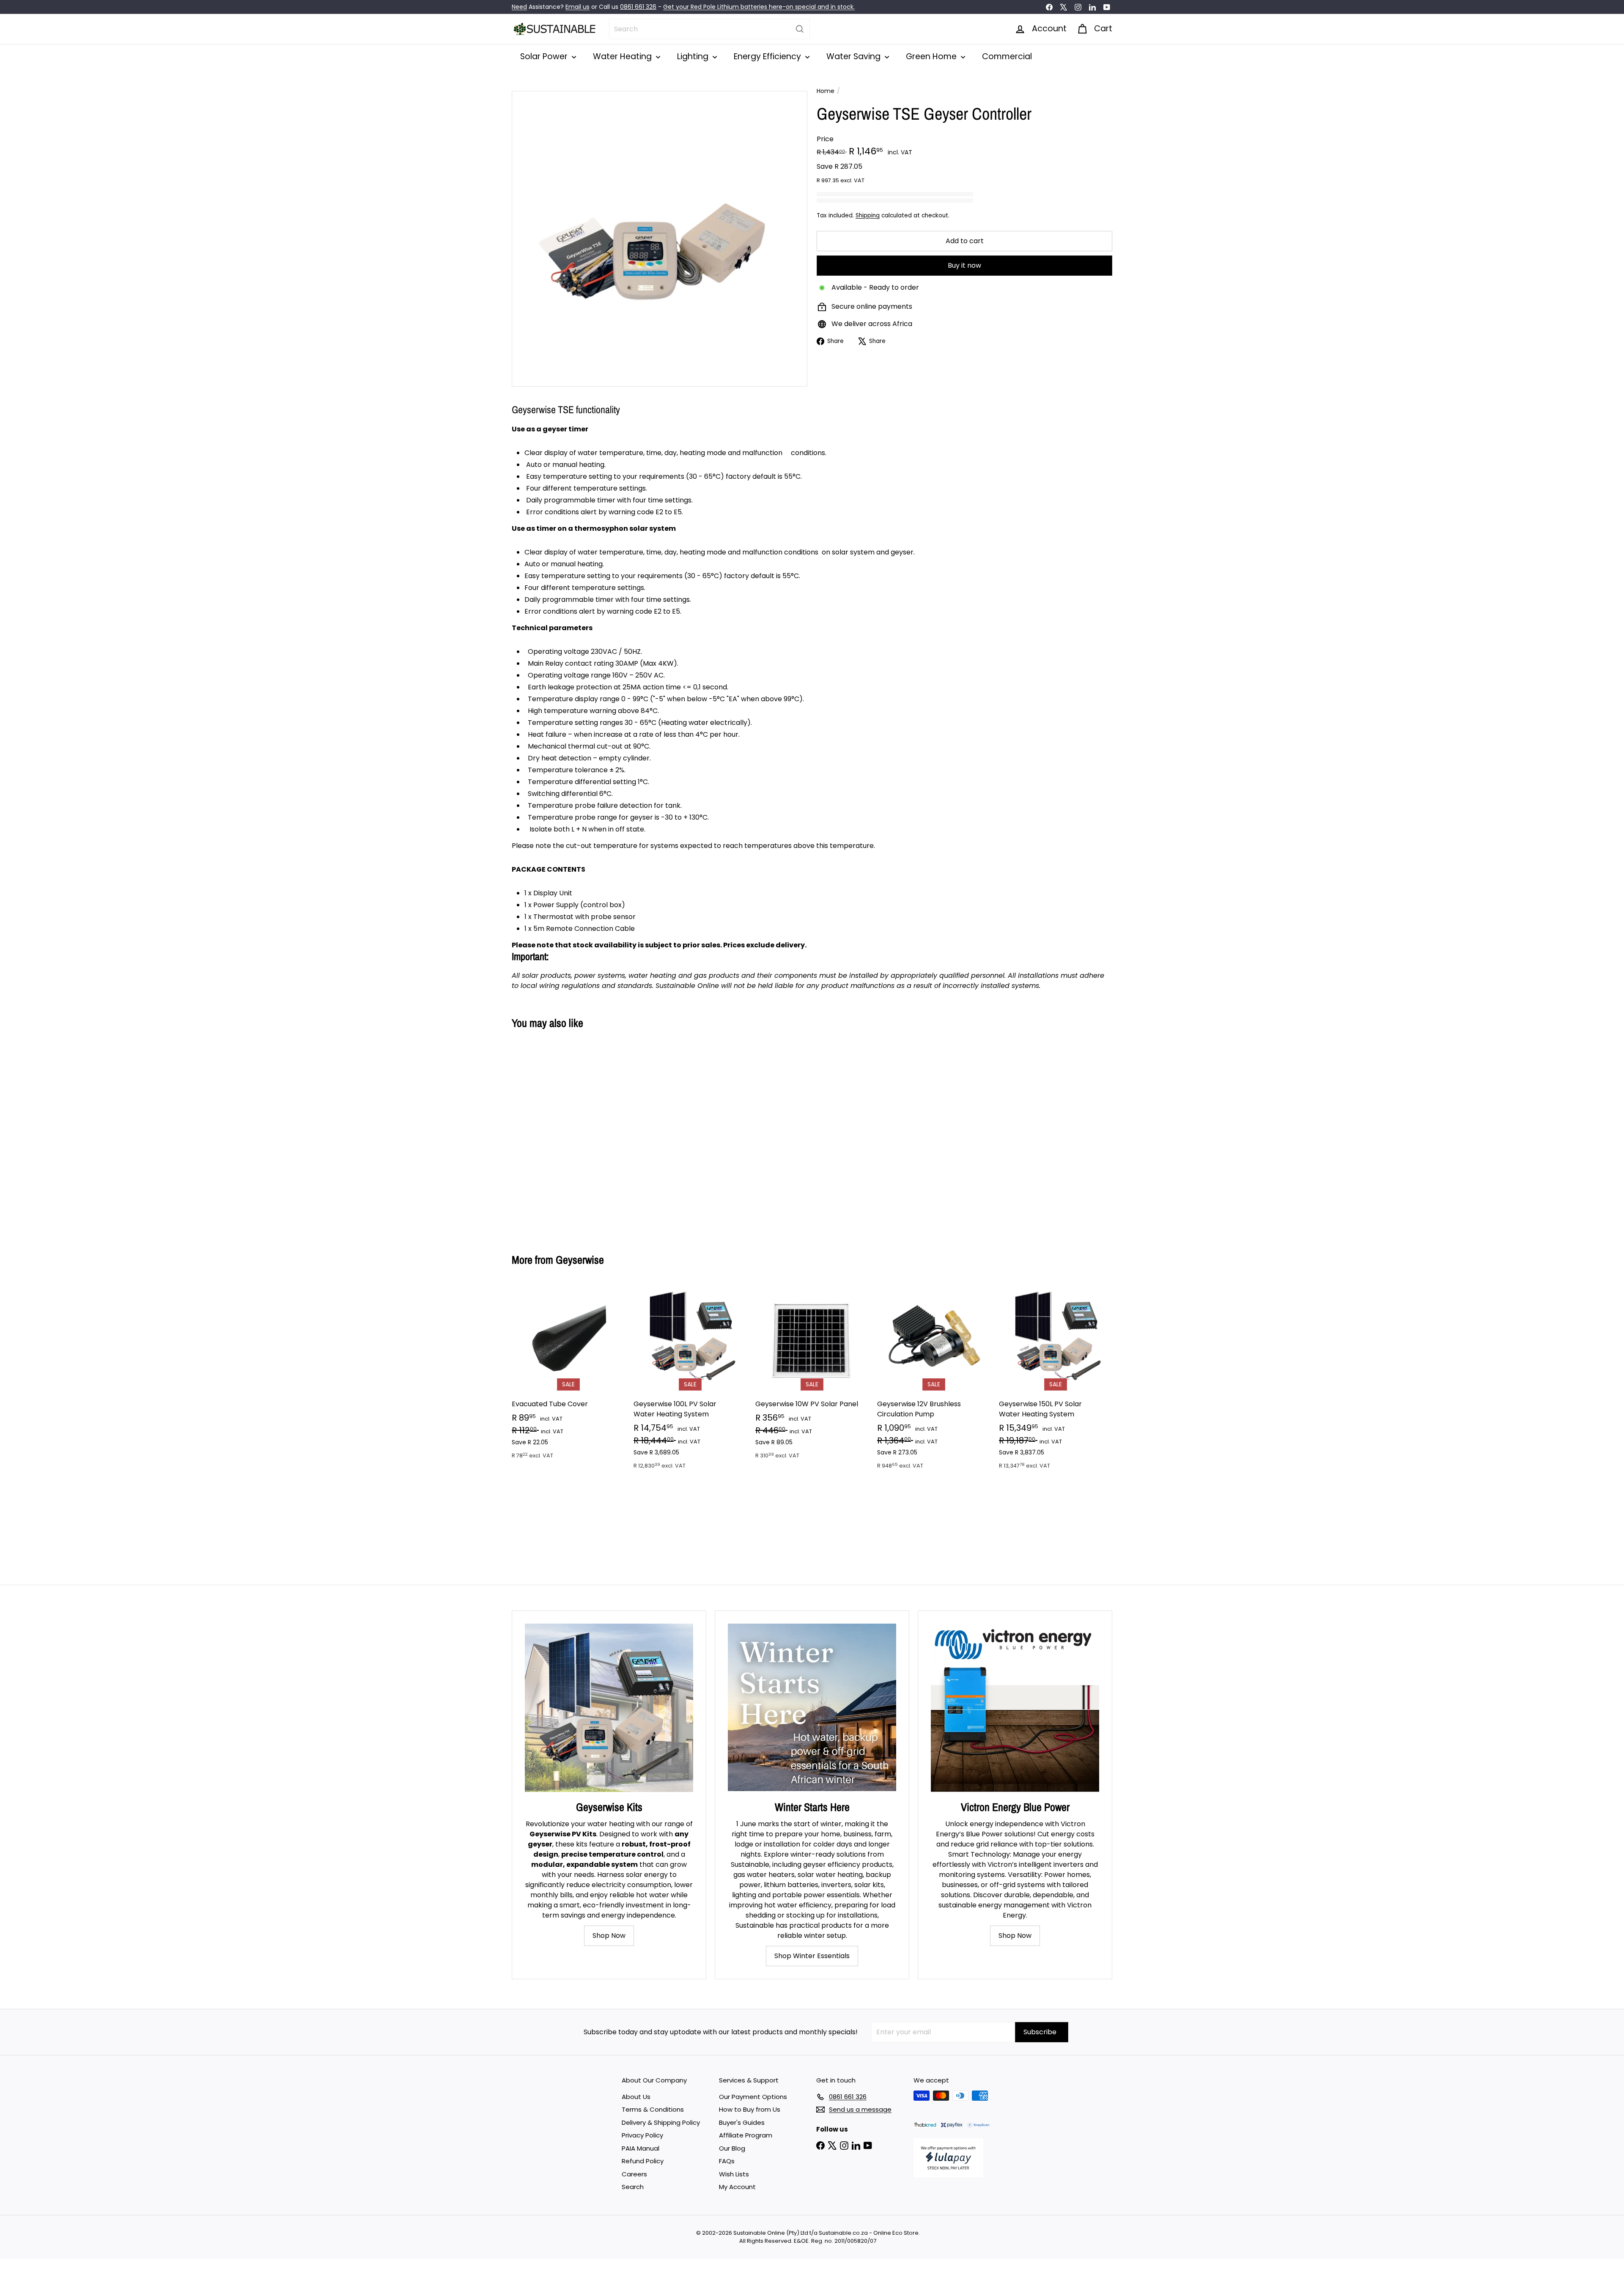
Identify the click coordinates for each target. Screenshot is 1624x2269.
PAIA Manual (641, 2148)
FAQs (727, 2161)
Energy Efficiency (768, 56)
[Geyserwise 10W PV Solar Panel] (812, 1376)
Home (826, 91)
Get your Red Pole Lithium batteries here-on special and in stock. (759, 7)
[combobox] (709, 29)
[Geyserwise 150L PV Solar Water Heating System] (1056, 1381)
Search (633, 2187)
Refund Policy (643, 2161)
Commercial (1007, 56)
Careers (634, 2174)
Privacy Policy (642, 2135)
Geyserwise (580, 1260)
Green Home (932, 56)
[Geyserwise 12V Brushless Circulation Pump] (934, 1381)
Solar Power (545, 56)
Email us (577, 7)
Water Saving (855, 56)
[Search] (800, 29)
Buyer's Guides (742, 2122)
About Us (636, 2097)
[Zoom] (660, 239)
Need (519, 7)
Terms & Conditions (653, 2109)
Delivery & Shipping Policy (661, 2122)
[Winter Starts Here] (812, 1708)
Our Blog (732, 2148)
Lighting (694, 56)
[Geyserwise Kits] (609, 1708)
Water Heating (623, 56)
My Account (737, 2187)
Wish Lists (734, 2174)
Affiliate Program (746, 2135)
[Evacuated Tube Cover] (568, 1376)
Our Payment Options (753, 2097)
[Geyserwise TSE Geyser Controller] (558, 1135)
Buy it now (964, 265)
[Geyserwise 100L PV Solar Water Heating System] (690, 1381)
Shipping (868, 215)
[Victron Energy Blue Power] (1015, 1708)
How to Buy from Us (750, 2109)
